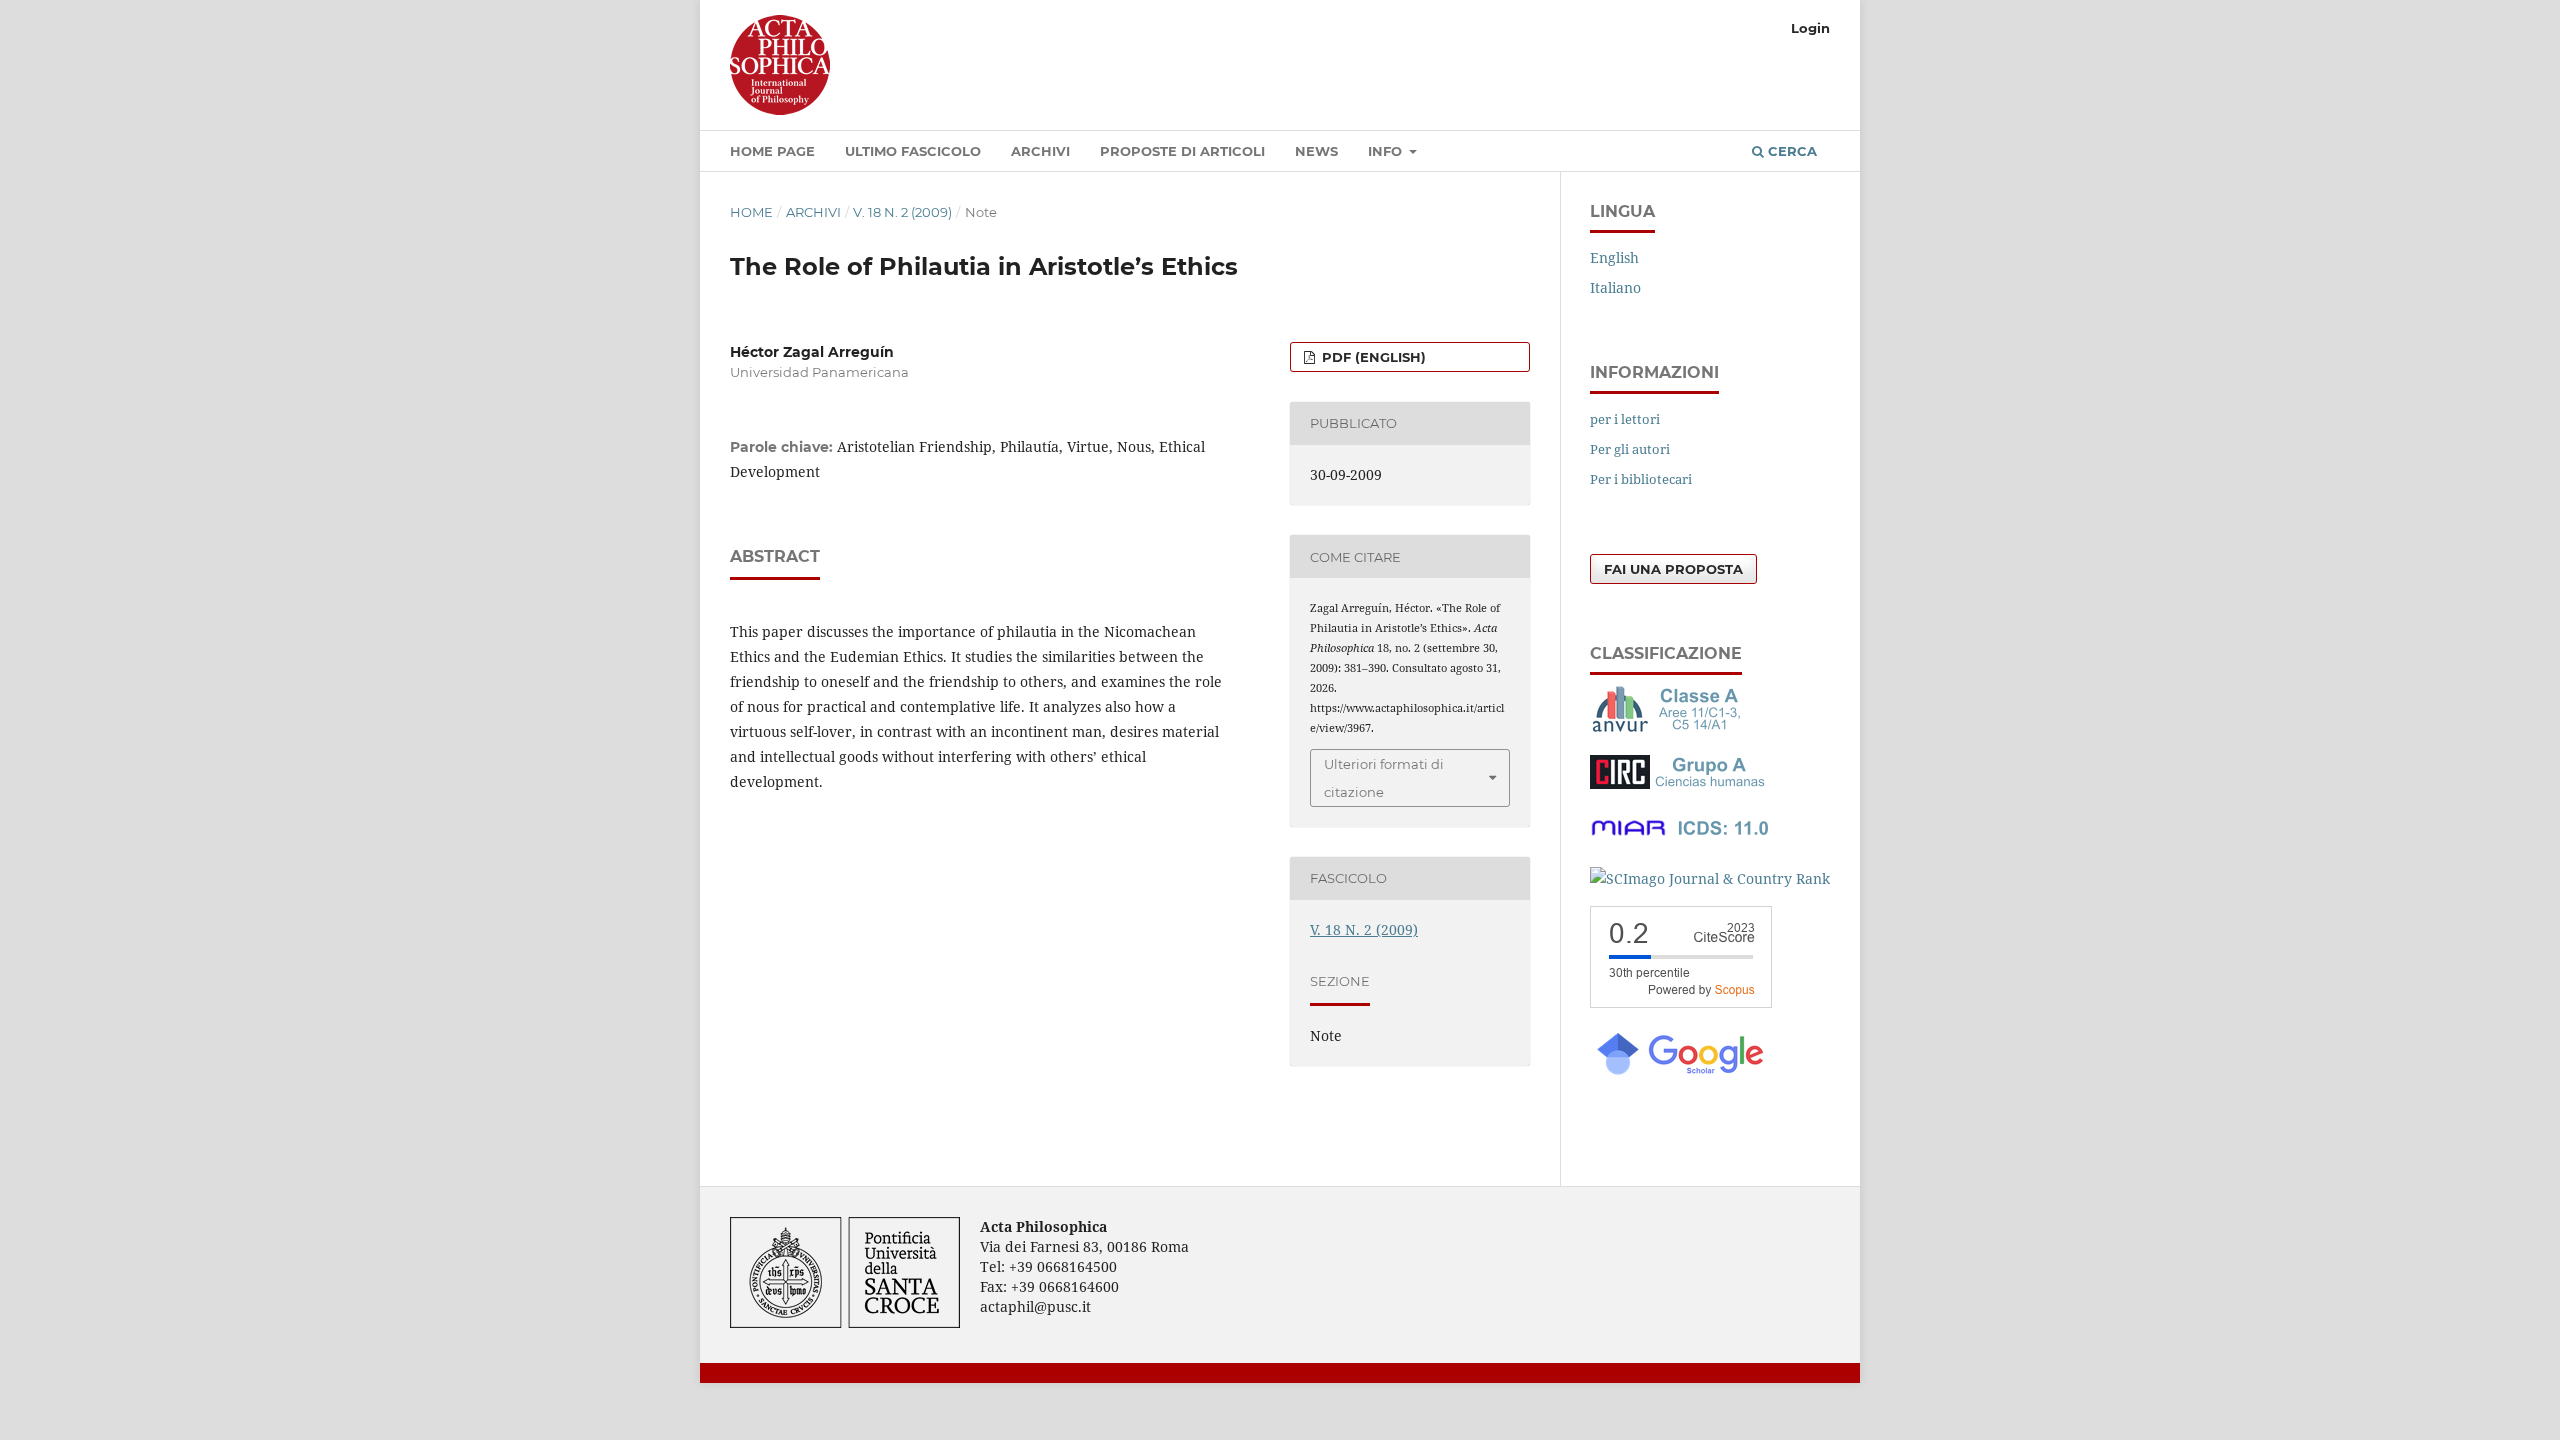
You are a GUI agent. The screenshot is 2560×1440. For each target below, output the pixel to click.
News (1316, 151)
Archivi (1040, 151)
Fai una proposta (1673, 569)
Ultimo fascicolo (913, 151)
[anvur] (1670, 727)
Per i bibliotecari (1641, 479)
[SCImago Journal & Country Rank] (1710, 878)
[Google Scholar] (1679, 1072)
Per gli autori (1630, 449)
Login (1810, 28)
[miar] (1680, 839)
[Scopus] (1681, 1002)
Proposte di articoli (1182, 151)
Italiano (1615, 287)
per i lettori (1625, 419)
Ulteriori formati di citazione (1384, 778)
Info (1387, 151)
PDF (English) (1372, 357)
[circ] (1680, 783)
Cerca (1790, 151)
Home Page (772, 151)
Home (751, 212)
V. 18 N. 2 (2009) (902, 212)
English (1614, 257)
